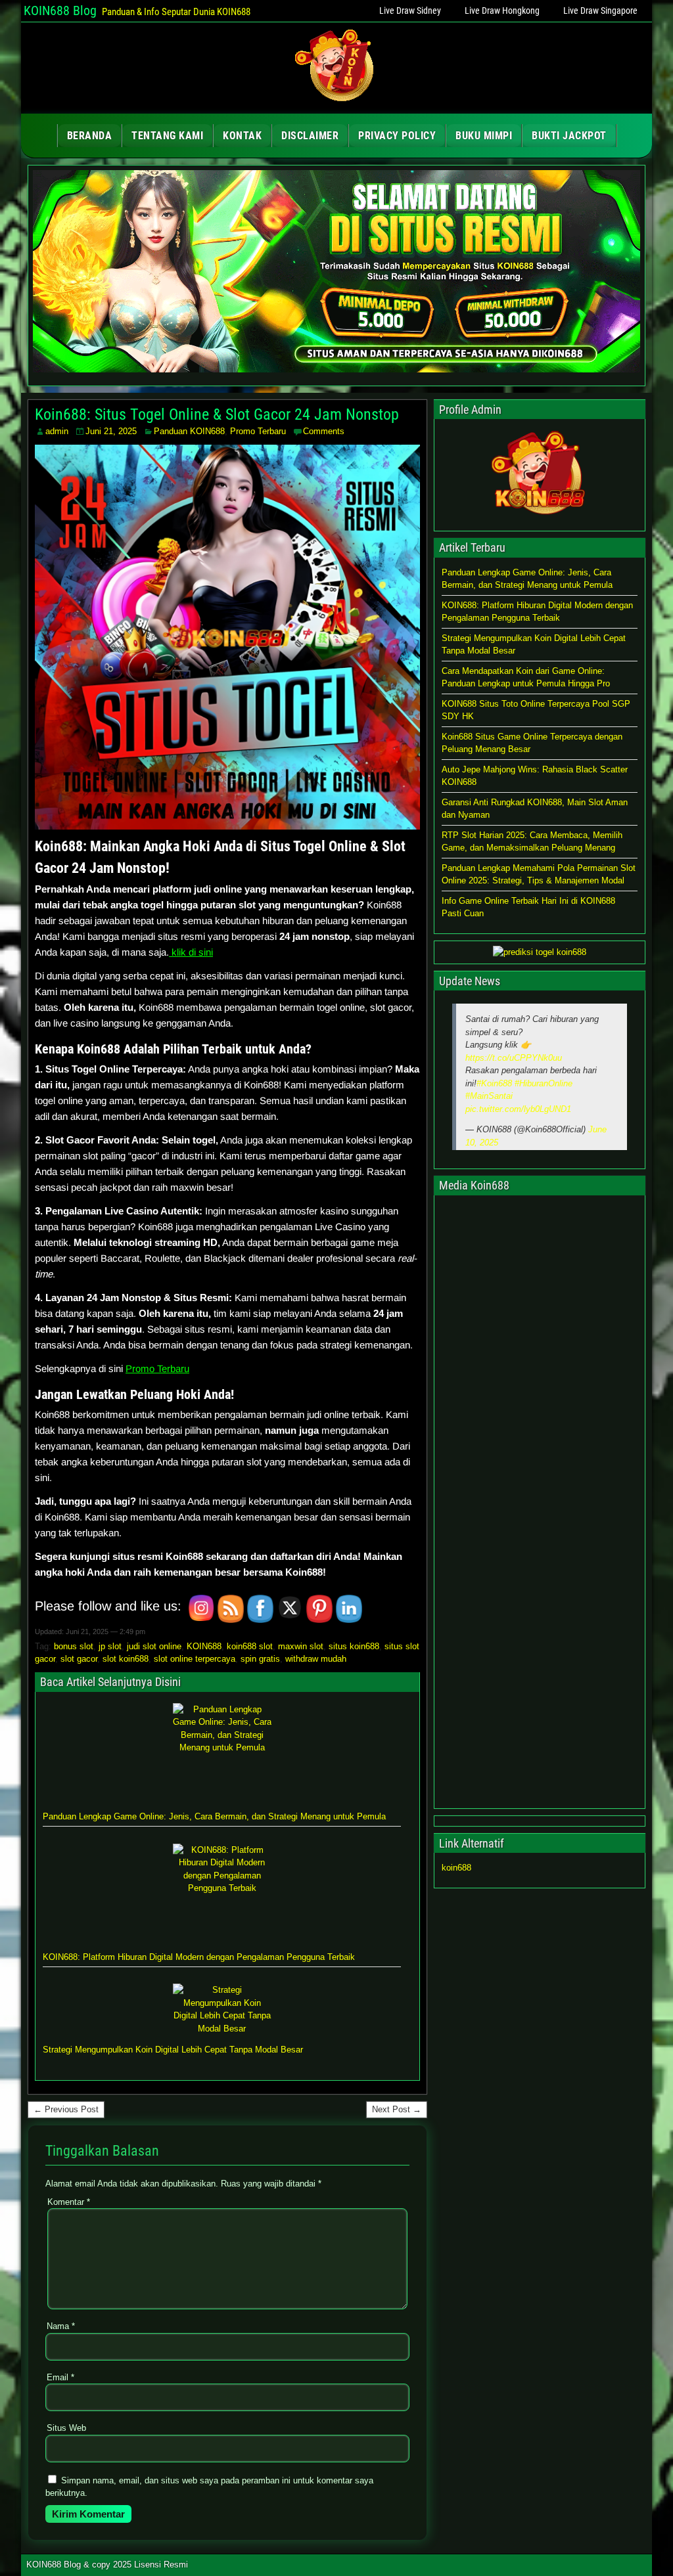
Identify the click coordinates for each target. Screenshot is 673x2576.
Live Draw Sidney (410, 11)
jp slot (110, 1646)
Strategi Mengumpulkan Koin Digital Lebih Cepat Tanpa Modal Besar (173, 2050)
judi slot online (154, 1646)
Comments (324, 431)
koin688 (456, 1868)
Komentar (69, 2202)
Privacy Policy (397, 136)
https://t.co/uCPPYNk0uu (514, 1058)
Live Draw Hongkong (502, 11)
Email (60, 2377)
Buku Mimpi (484, 136)
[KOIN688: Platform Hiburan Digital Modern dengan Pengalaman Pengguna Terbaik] (222, 1893)
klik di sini (191, 952)
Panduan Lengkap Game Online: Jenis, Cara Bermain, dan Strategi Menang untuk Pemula (214, 1816)
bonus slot (74, 1646)
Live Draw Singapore (600, 11)
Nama (61, 2326)
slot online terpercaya (195, 1659)
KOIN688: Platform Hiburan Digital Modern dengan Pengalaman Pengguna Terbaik (199, 1957)
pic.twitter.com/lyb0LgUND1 (518, 1109)
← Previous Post (66, 2109)
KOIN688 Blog (60, 11)
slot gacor (79, 1659)
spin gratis (260, 1659)
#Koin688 (494, 1083)
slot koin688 (126, 1659)
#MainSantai (489, 1096)
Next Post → (397, 2109)
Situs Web (66, 2428)
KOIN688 (204, 1646)
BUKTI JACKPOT (569, 136)
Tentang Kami (167, 136)
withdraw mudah (316, 1659)
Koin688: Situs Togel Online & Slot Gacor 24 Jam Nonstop (217, 414)
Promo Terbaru (258, 431)
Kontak (242, 136)
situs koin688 (354, 1646)
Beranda (90, 136)
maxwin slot (301, 1646)
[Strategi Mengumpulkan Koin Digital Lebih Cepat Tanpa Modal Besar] (222, 2009)
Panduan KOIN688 (189, 431)
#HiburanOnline (544, 1083)
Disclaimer (310, 136)
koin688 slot (250, 1646)
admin (57, 431)
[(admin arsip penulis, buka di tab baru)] (540, 520)
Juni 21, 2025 (111, 431)
